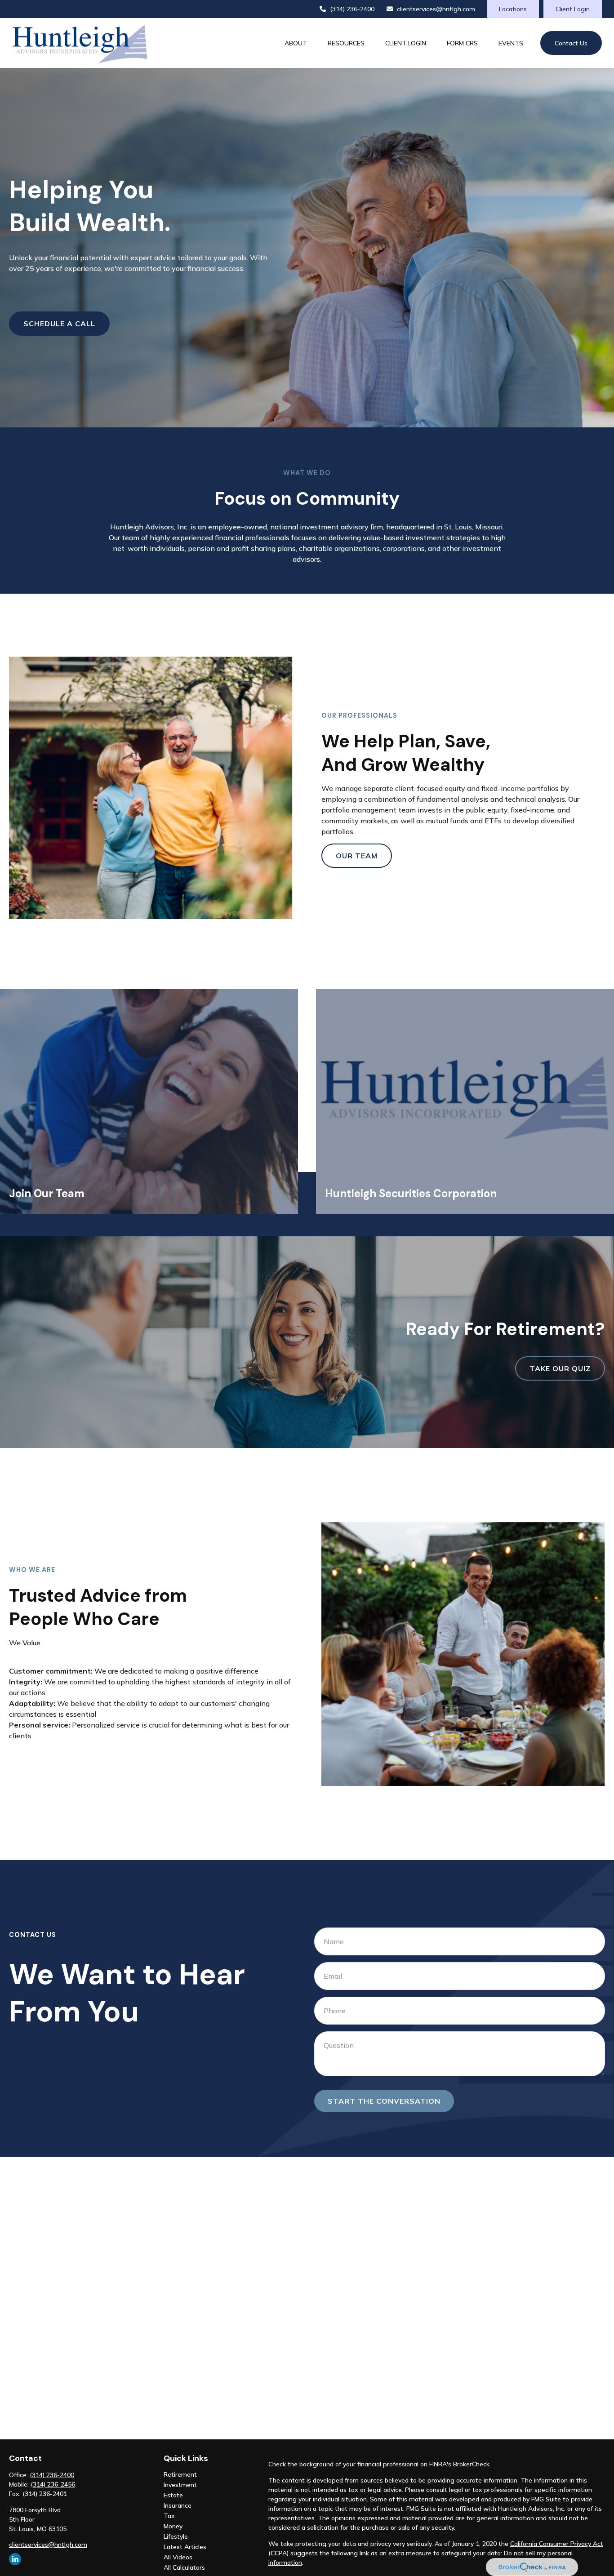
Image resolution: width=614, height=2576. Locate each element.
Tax (169, 2516)
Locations (513, 9)
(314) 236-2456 (53, 2484)
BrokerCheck (471, 2464)
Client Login (573, 9)
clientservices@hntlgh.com (436, 9)
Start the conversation (384, 2101)
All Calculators (184, 2567)
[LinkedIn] (15, 2559)
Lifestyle (176, 2536)
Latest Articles (185, 2547)
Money (173, 2526)
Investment (180, 2485)
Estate (173, 2495)
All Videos (178, 2557)
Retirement (180, 2474)
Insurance (178, 2505)
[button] (296, 43)
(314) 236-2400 (352, 9)
